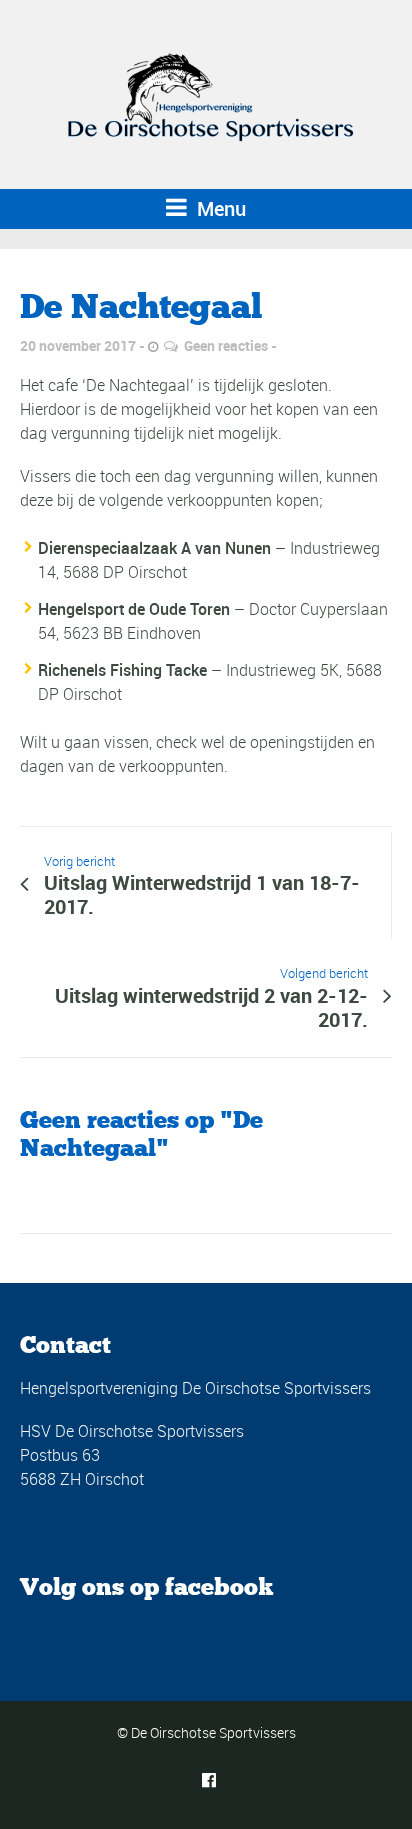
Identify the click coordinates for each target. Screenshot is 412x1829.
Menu (219, 208)
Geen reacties (226, 345)
